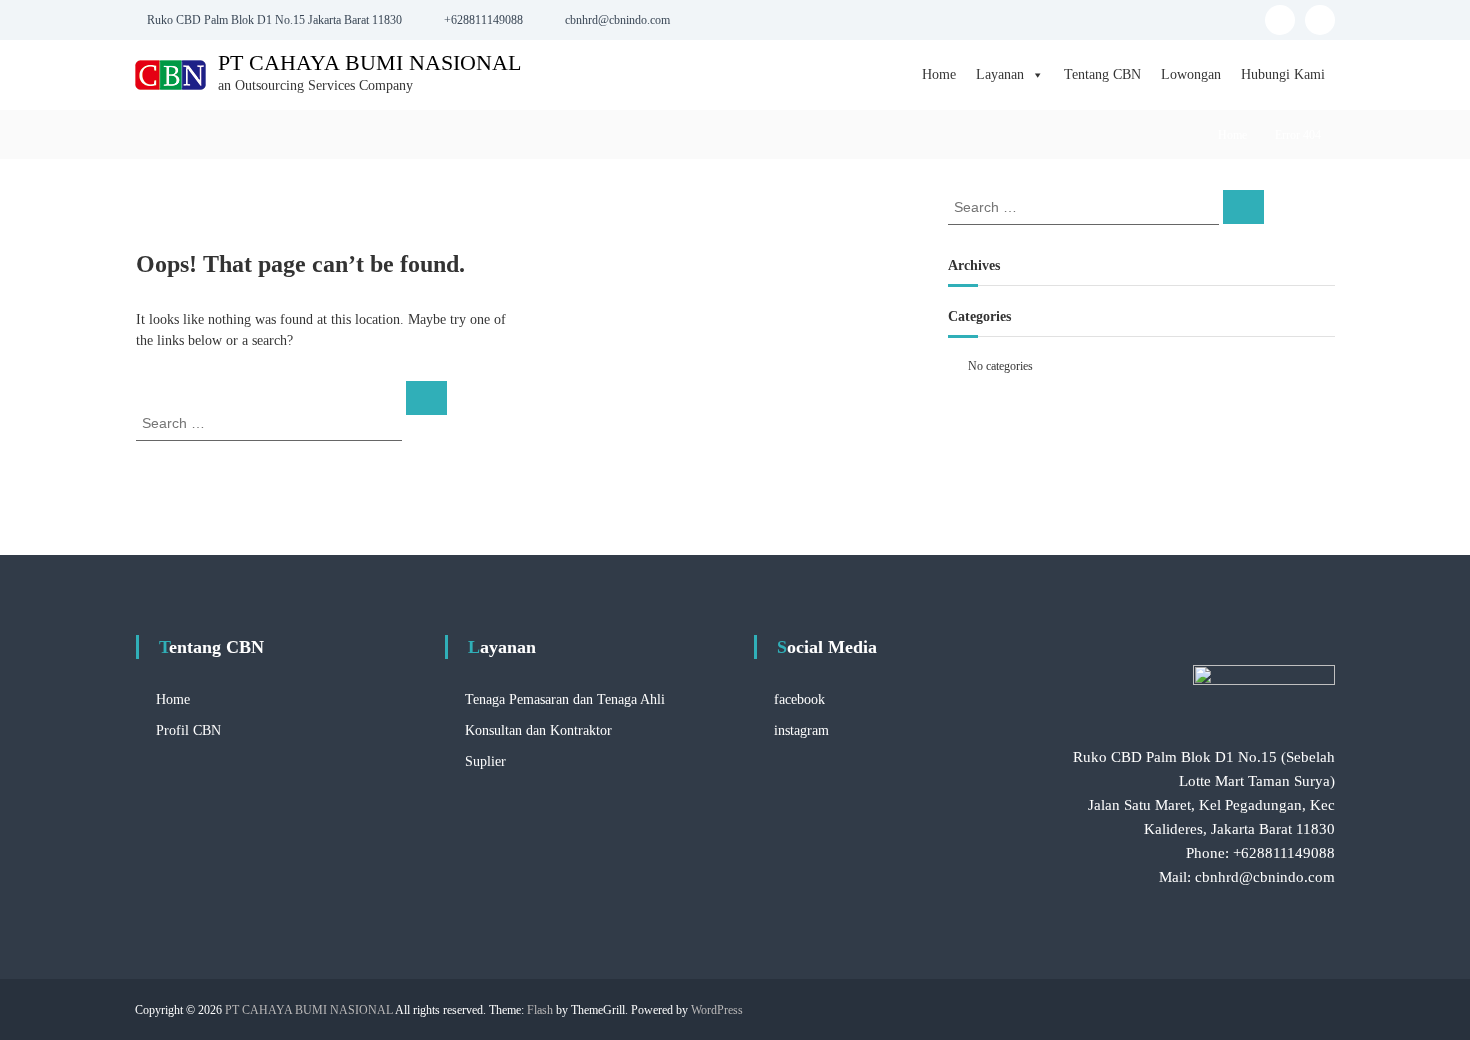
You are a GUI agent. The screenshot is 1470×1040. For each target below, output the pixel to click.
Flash (540, 1010)
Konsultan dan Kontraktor (538, 730)
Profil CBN (188, 730)
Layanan (1000, 74)
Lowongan (1191, 74)
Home (939, 74)
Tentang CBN (1102, 74)
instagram (801, 730)
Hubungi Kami (1283, 74)
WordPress (717, 1010)
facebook (799, 699)
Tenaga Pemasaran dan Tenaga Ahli (565, 699)
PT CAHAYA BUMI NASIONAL (369, 62)
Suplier (485, 761)
